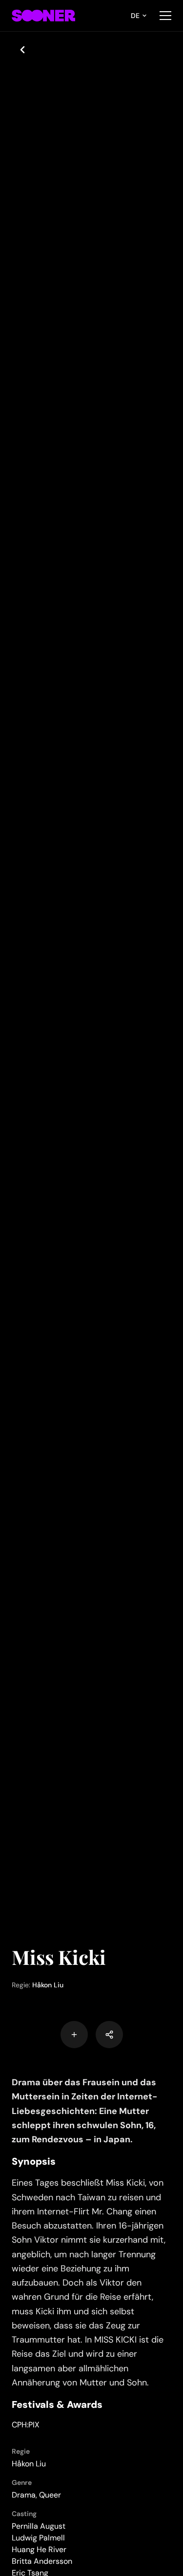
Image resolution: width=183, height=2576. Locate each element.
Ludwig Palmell (38, 2538)
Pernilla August (39, 2526)
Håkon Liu (48, 1985)
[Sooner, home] (43, 16)
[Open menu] (165, 16)
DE (135, 16)
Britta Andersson (42, 2561)
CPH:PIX (26, 2425)
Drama (24, 2495)
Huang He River (39, 2549)
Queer (50, 2495)
